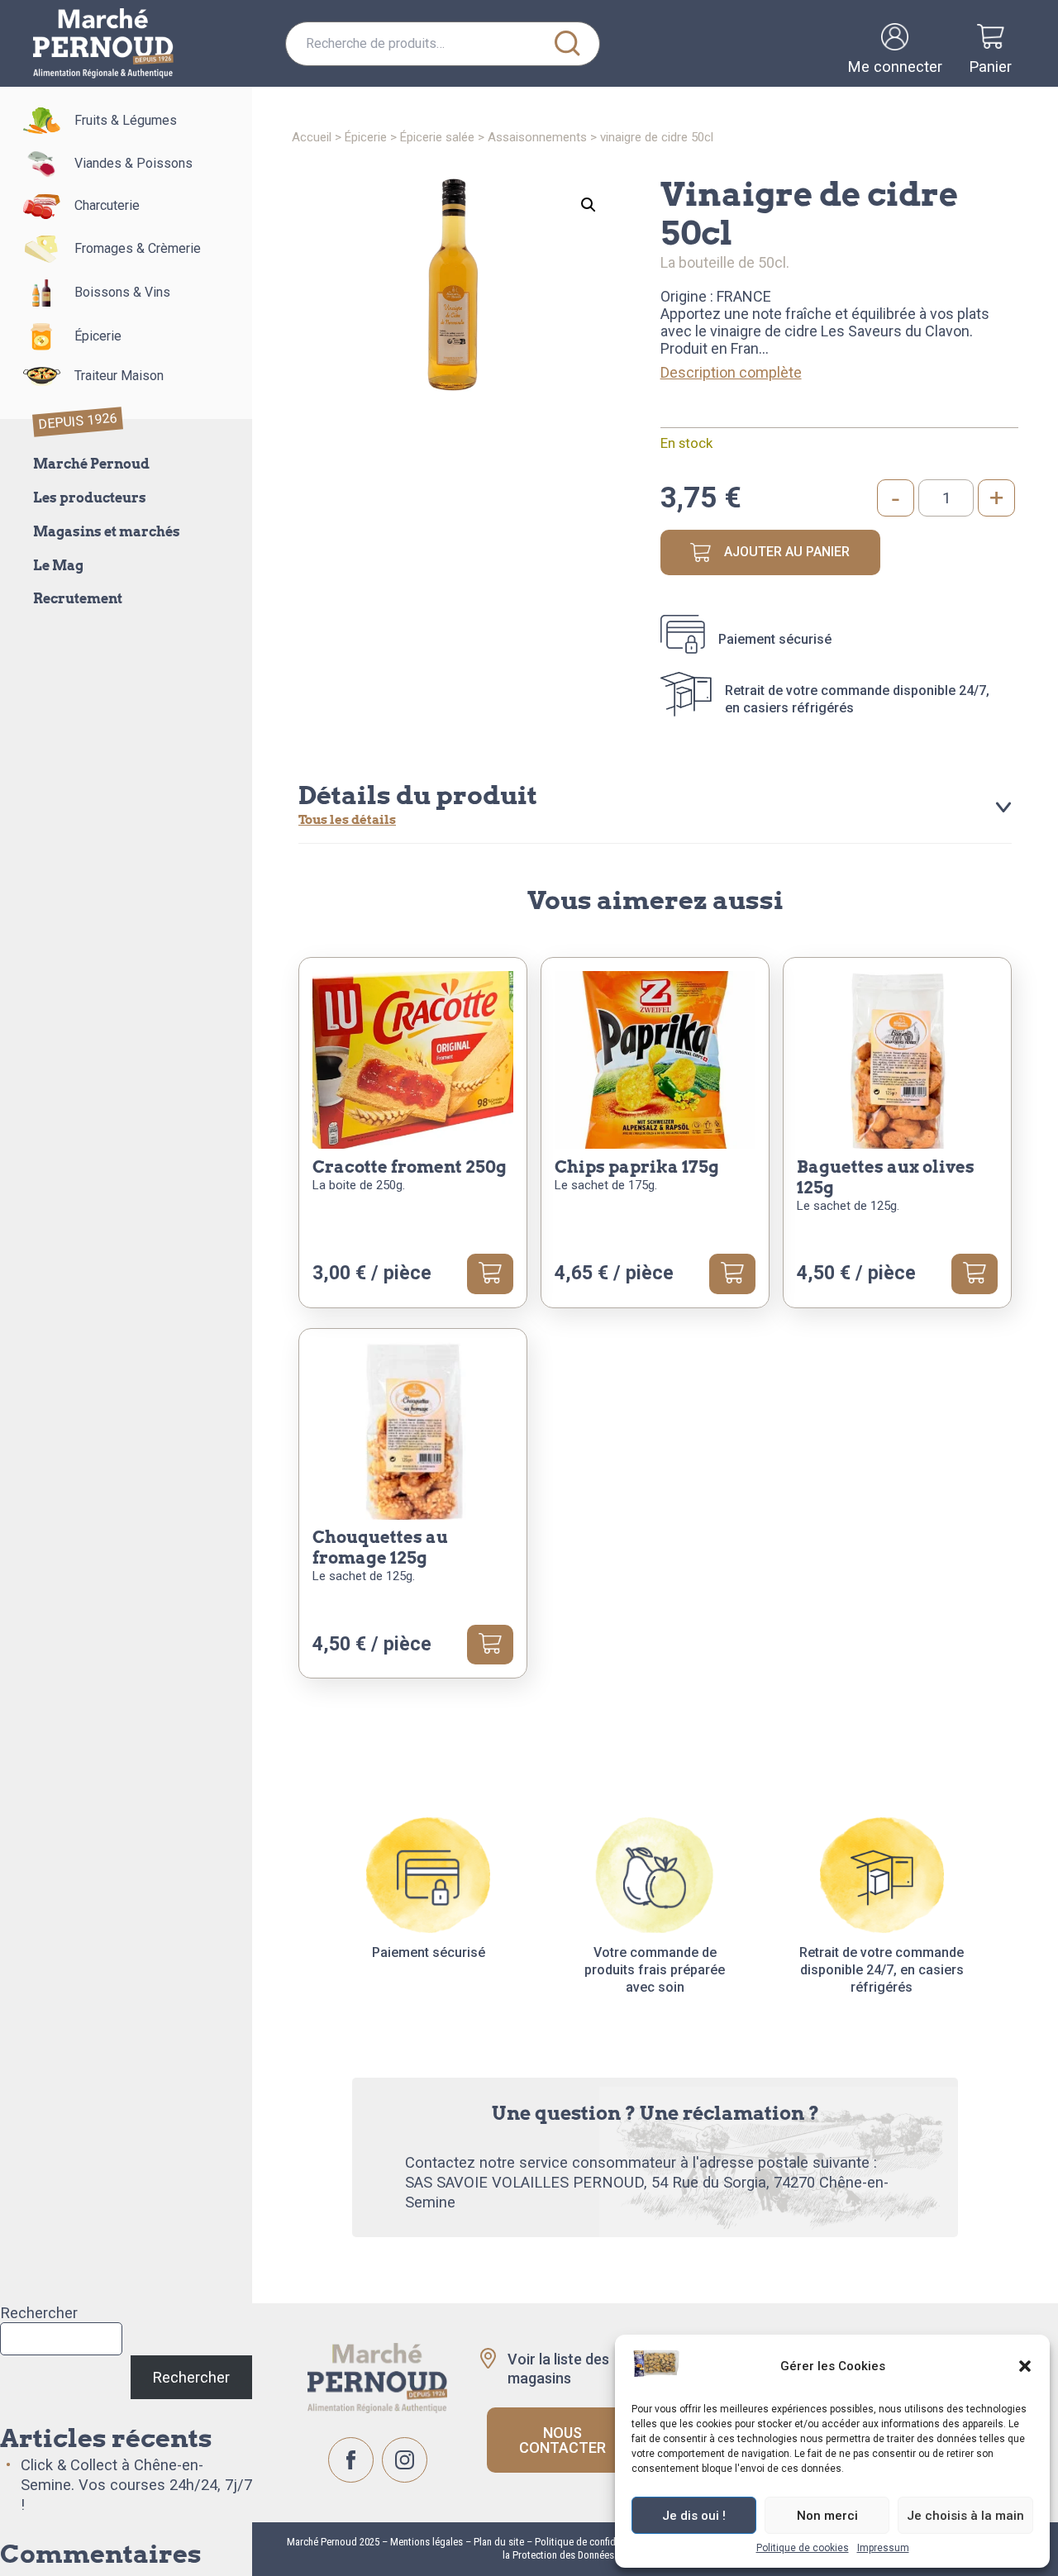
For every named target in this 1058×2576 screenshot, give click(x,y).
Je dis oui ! (694, 2516)
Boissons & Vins (122, 292)
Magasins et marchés (107, 532)
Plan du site (499, 2542)
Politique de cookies (803, 2548)
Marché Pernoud (91, 464)
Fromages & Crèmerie (138, 248)
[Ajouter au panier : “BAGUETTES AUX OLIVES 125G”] (975, 1274)
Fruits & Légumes (126, 120)
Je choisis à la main (965, 2516)
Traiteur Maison (119, 376)
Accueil (312, 137)
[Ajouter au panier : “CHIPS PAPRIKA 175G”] (732, 1274)
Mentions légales (425, 2542)
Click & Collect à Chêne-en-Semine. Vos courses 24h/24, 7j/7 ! (136, 2485)
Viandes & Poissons (133, 163)
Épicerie (98, 336)
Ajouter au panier (787, 552)
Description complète (731, 372)
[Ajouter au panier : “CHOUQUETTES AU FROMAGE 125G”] (490, 1645)
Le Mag (58, 566)
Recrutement (78, 599)
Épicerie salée (437, 137)
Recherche (568, 44)
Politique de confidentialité (592, 2542)
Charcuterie (107, 205)
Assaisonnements (537, 137)
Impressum (883, 2548)
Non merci (827, 2516)
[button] (1025, 2366)
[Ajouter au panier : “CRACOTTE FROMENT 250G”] (490, 1274)
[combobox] (443, 44)
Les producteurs (90, 498)
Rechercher (39, 2313)
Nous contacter (562, 2440)
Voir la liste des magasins (558, 2369)
